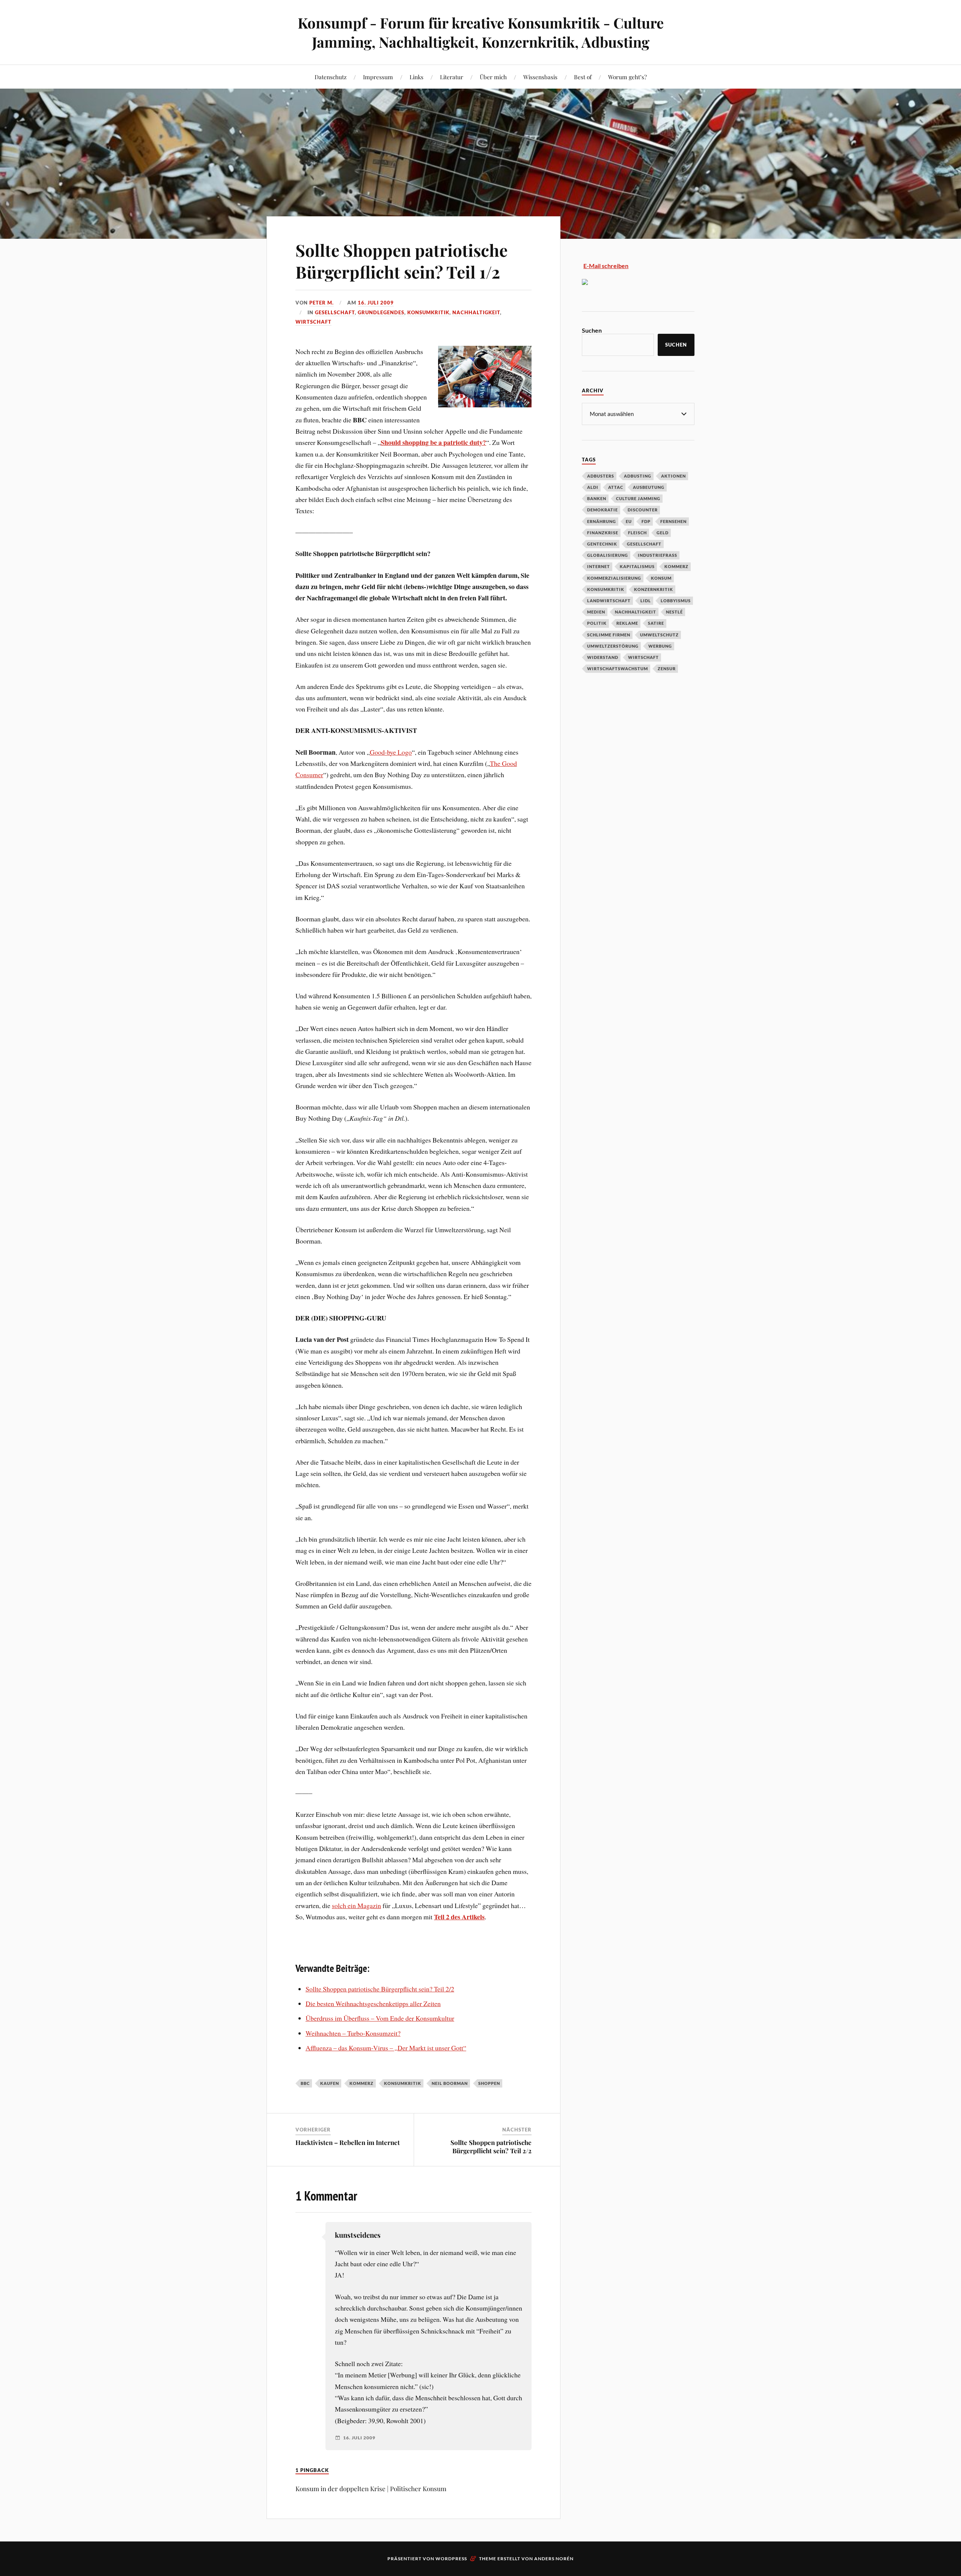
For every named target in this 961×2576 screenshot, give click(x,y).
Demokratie (603, 510)
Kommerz (362, 2083)
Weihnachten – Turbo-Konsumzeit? (353, 2033)
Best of (583, 77)
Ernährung (602, 521)
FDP (646, 521)
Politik (597, 623)
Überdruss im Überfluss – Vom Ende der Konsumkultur (380, 2018)
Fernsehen (673, 521)
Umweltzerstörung (613, 646)
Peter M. (322, 303)
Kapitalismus (637, 566)
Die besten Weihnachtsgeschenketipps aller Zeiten (373, 2003)
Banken (597, 498)
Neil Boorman (450, 2083)
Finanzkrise (603, 533)
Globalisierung (608, 555)
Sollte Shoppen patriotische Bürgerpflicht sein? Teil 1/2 (401, 261)
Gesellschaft (335, 312)
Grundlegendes (381, 312)
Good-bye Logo (391, 752)
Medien (596, 612)
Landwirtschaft (609, 601)
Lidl (646, 601)
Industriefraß (657, 555)
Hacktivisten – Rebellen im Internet (348, 2142)
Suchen (592, 330)
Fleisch (637, 533)
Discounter (643, 510)
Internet (599, 566)
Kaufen (330, 2083)
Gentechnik (602, 544)
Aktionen (673, 476)
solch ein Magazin (356, 1905)
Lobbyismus (676, 601)
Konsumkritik (428, 312)
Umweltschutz (659, 635)
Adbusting (638, 476)
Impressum (378, 77)
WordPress (451, 2559)
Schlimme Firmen (609, 635)
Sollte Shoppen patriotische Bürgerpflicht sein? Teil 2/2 (380, 1989)
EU (629, 521)
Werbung (660, 646)
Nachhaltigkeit (476, 312)
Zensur (667, 668)
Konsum (661, 578)
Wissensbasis (540, 77)
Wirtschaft (313, 322)
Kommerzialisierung (614, 578)
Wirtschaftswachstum (618, 668)
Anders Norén (554, 2559)
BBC (305, 2083)
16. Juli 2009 (376, 303)
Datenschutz (331, 77)
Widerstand (603, 657)
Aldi (593, 487)
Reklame (627, 623)
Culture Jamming (638, 498)
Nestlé (674, 612)
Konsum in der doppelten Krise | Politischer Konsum (371, 2489)
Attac (616, 487)
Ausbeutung (649, 487)
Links (416, 77)
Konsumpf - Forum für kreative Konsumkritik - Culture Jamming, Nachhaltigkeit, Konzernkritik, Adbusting (481, 32)
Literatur (452, 77)
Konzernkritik (654, 589)
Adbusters (601, 476)
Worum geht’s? (627, 77)
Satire (656, 623)
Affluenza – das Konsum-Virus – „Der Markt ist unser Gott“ (386, 2048)
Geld (663, 533)
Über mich (493, 77)
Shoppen (489, 2083)
